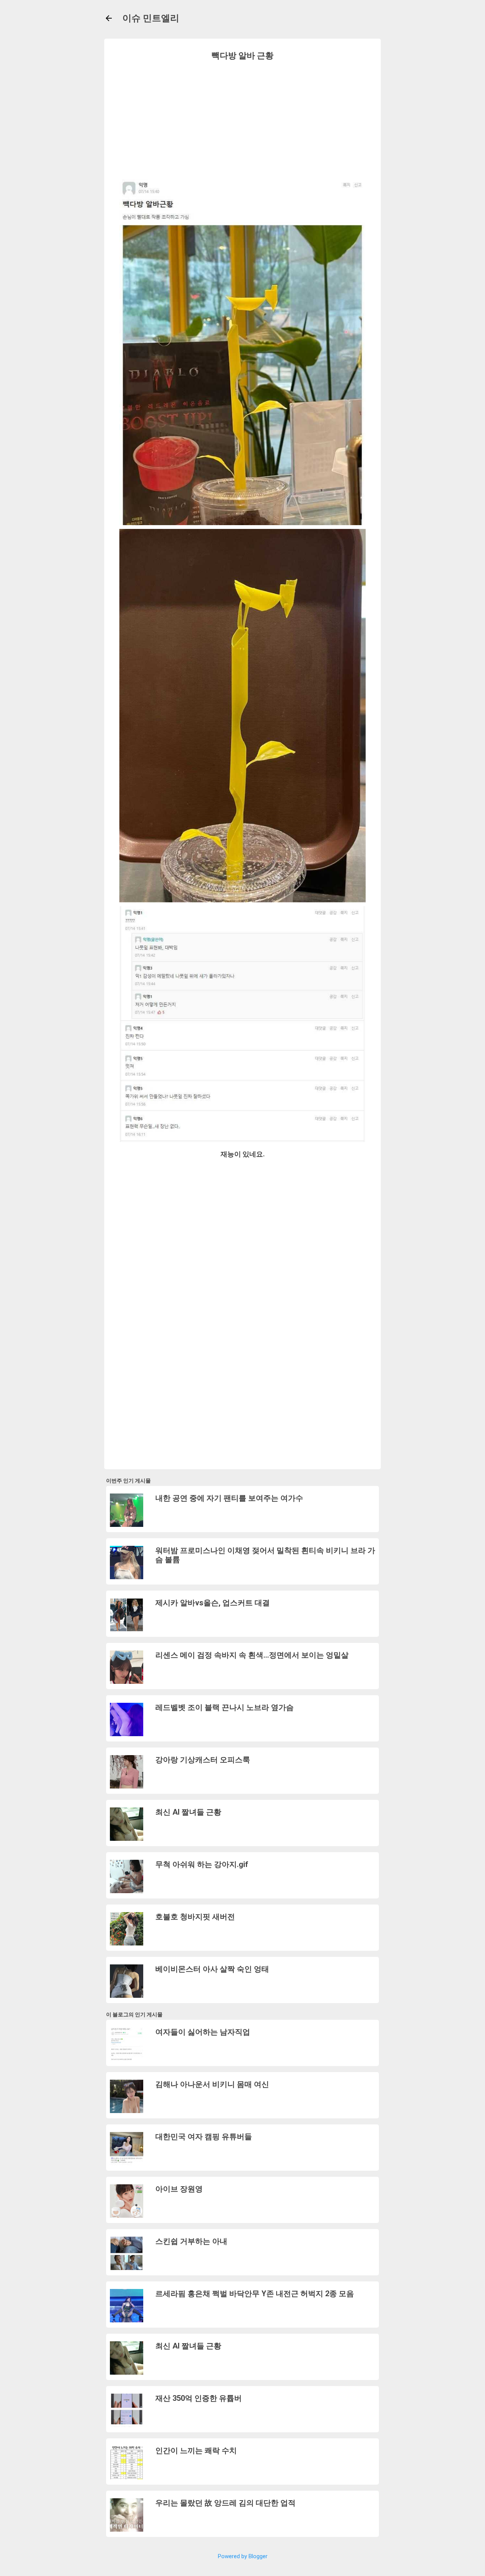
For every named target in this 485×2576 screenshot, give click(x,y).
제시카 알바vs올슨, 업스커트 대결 (213, 1603)
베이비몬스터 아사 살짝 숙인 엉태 (212, 1969)
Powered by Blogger (243, 2556)
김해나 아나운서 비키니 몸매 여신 (212, 2084)
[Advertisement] (242, 119)
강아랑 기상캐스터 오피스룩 (203, 1760)
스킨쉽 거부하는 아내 (191, 2241)
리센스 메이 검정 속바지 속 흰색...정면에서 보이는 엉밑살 (252, 1655)
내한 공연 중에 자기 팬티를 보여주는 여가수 (229, 1498)
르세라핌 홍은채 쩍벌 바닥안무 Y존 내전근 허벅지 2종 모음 (255, 2294)
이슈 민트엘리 (151, 18)
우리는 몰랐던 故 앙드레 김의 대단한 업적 (225, 2503)
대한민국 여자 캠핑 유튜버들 (204, 2137)
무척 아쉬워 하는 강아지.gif (202, 1864)
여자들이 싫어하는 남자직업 (203, 2032)
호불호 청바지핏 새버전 (195, 1917)
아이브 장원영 (179, 2189)
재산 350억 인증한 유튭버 (199, 2398)
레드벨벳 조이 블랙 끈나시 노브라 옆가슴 (225, 1707)
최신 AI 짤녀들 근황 (188, 1812)
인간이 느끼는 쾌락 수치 (196, 2450)
